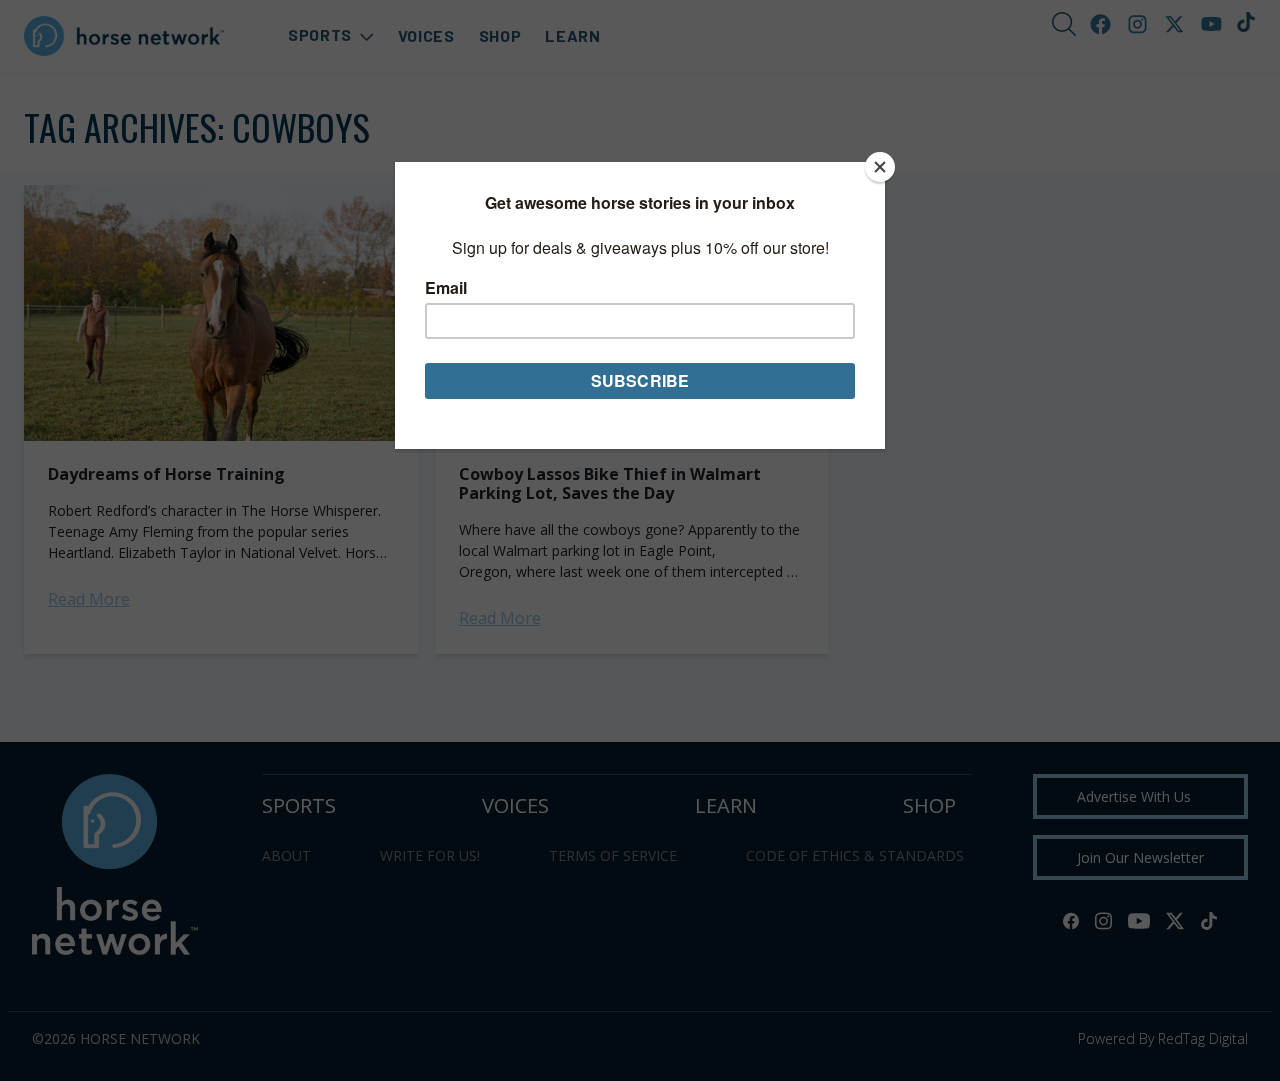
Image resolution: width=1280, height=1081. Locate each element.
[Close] (880, 167)
